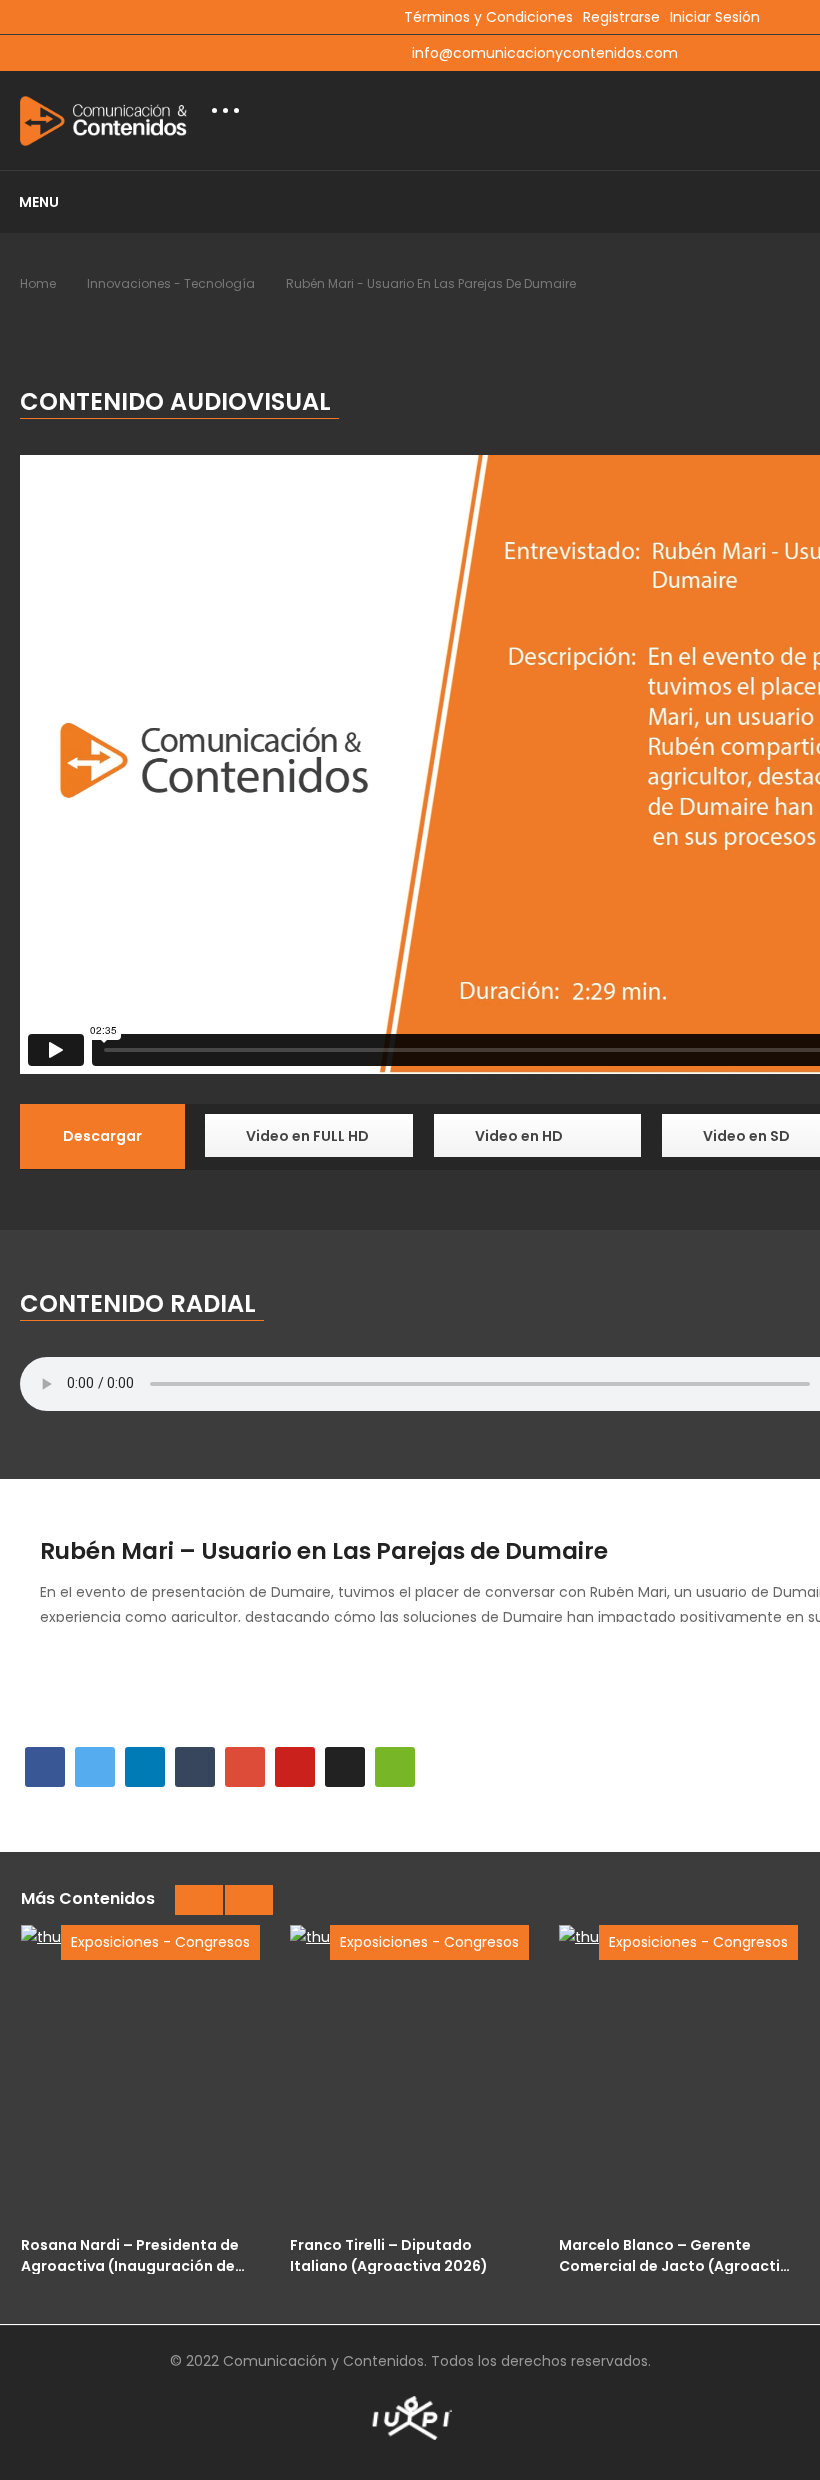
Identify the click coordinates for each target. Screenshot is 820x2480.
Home (38, 283)
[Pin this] (295, 1767)
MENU (39, 202)
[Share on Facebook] (45, 1767)
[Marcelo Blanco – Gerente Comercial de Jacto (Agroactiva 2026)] (678, 2075)
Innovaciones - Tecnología (171, 283)
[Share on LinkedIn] (145, 1767)
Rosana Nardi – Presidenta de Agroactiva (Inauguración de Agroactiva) (130, 2254)
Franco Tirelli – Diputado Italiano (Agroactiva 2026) (389, 2254)
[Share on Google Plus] (245, 1767)
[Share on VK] (345, 1767)
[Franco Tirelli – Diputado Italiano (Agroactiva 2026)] (409, 2075)
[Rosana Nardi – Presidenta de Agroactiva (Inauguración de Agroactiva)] (140, 2075)
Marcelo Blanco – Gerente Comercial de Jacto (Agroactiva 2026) (678, 2254)
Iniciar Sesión (715, 17)
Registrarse (621, 17)
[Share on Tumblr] (195, 1767)
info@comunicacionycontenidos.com (545, 53)
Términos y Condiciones (488, 17)
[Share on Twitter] (95, 1767)
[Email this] (395, 1767)
